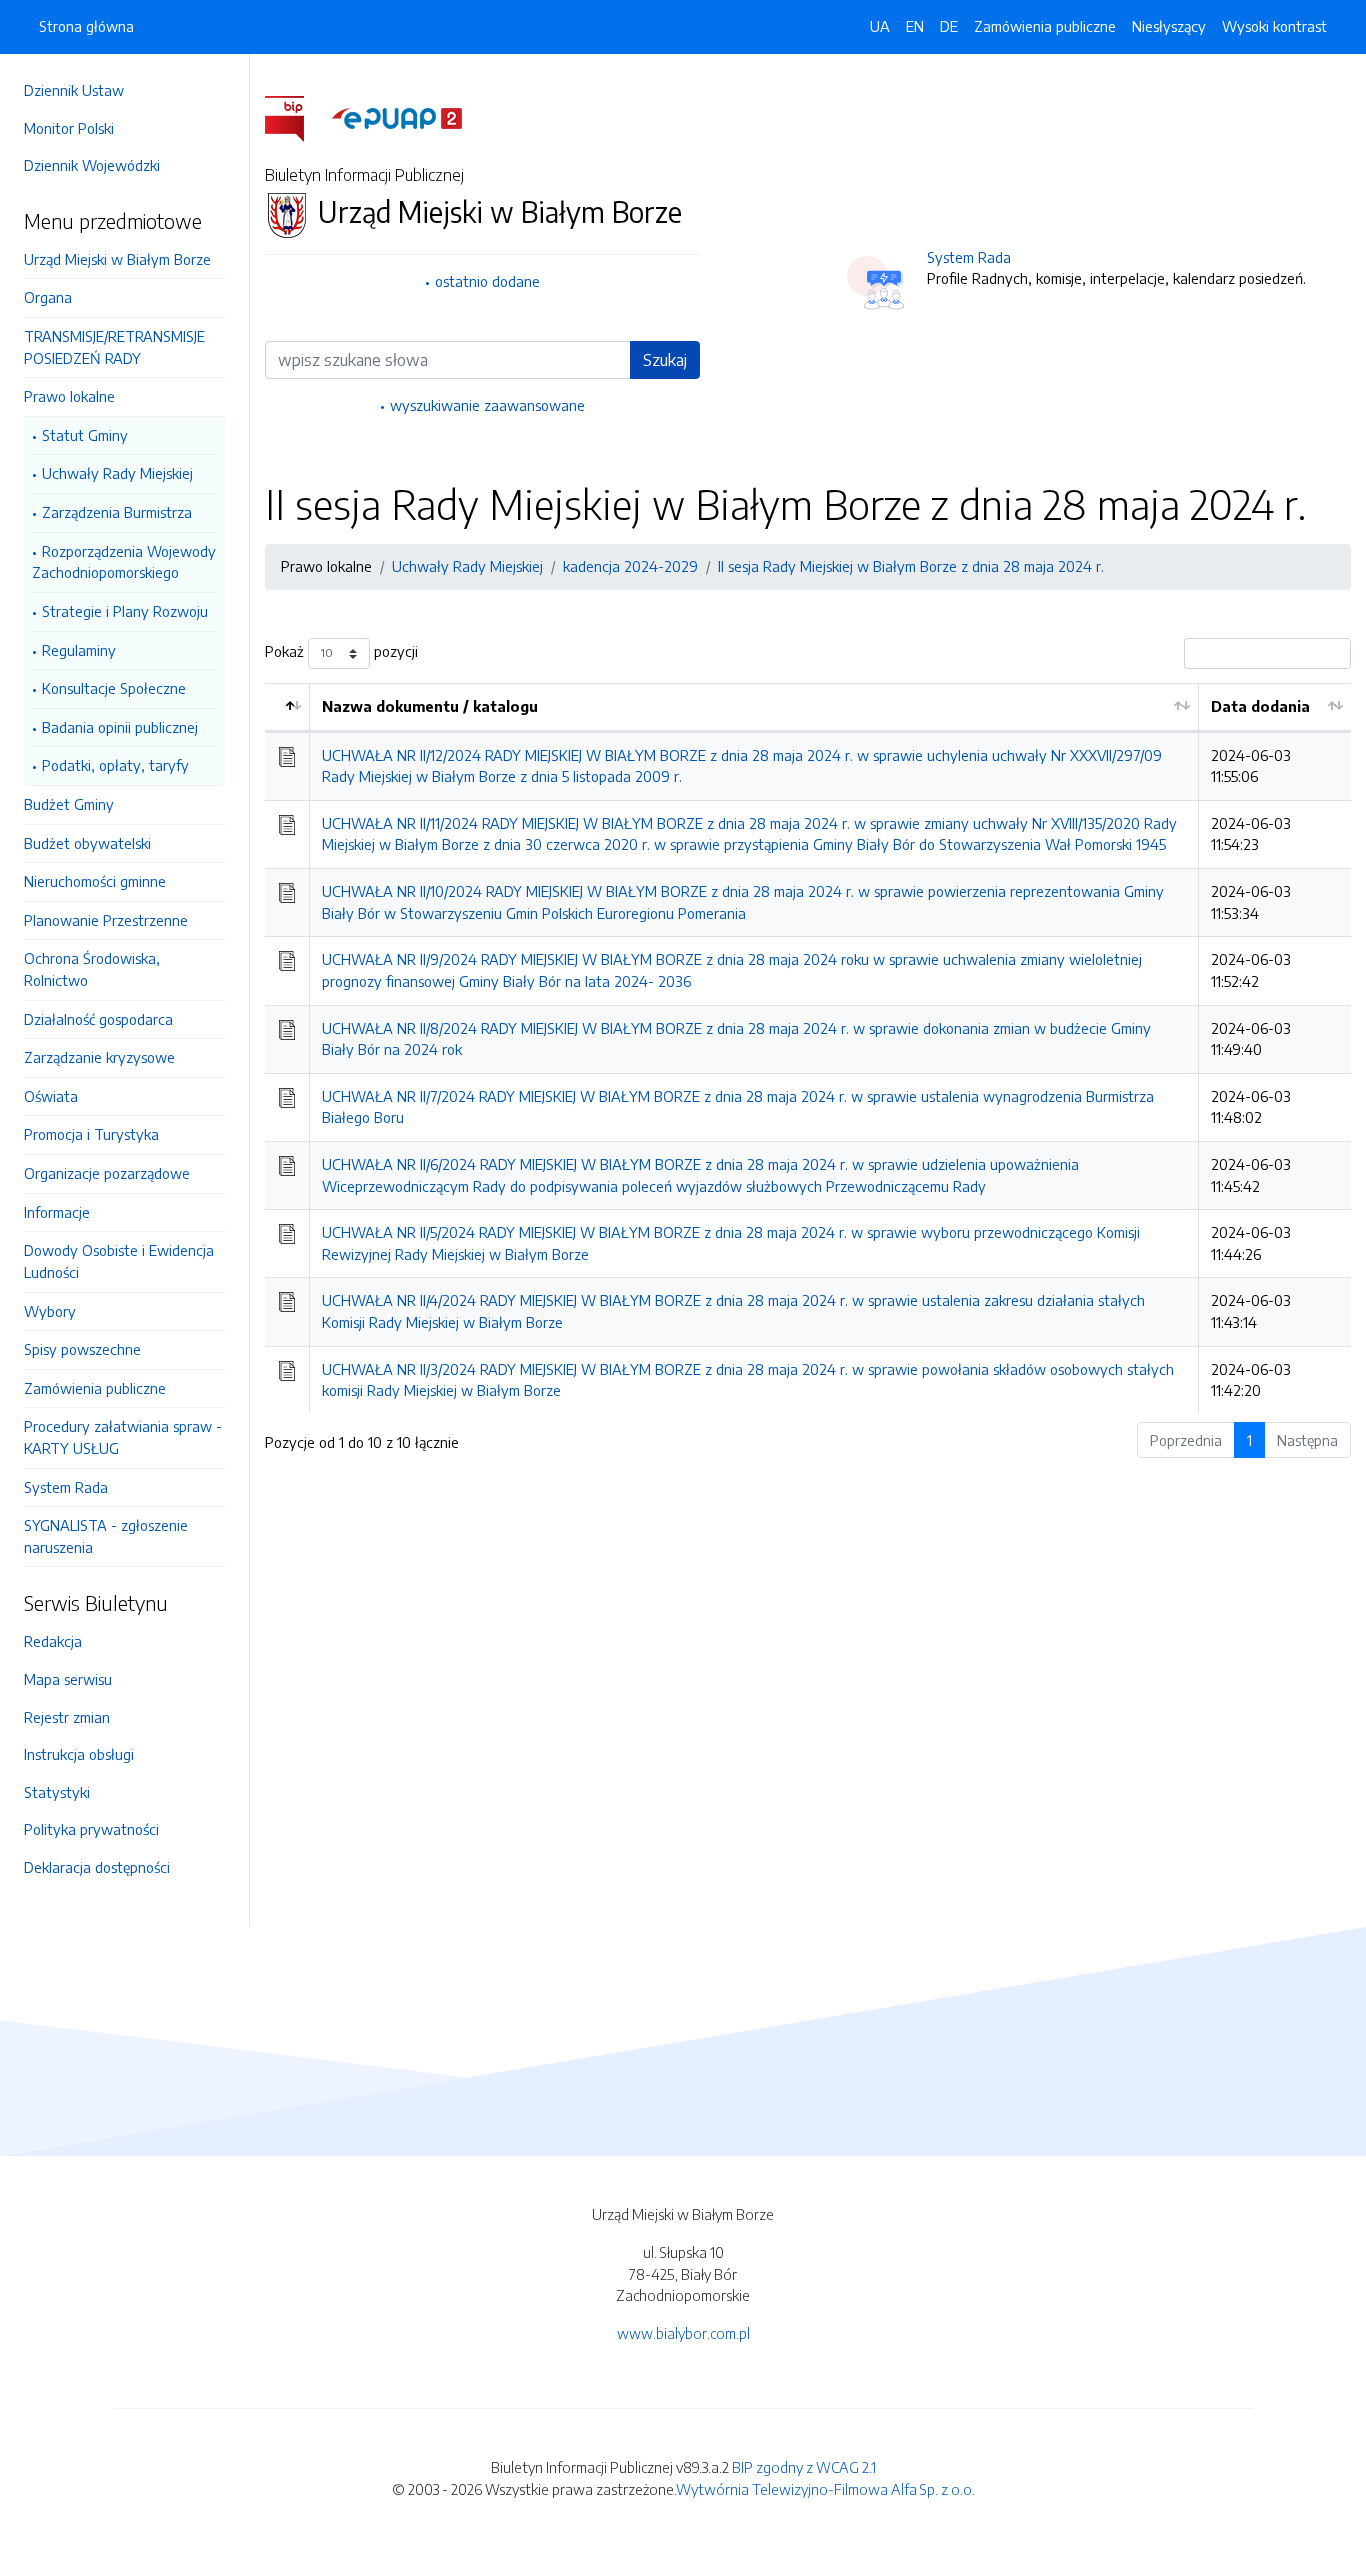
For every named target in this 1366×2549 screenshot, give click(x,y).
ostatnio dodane (487, 281)
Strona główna (86, 26)
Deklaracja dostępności (97, 1867)
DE (949, 26)
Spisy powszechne (82, 1349)
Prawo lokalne (69, 396)
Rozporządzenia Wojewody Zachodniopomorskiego (124, 562)
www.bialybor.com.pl (683, 2333)
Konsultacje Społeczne (114, 688)
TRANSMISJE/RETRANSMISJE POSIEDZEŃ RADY (114, 347)
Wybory (50, 1311)
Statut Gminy (85, 435)
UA (880, 26)
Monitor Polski (69, 128)
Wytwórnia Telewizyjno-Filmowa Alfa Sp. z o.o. (825, 2489)
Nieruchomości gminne (95, 881)
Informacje (57, 1212)
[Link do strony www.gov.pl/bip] (296, 117)
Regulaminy (79, 650)
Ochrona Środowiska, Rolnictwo (92, 969)
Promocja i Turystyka (91, 1134)
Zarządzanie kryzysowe (99, 1057)
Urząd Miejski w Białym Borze (117, 259)
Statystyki (57, 1792)
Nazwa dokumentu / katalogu (430, 706)
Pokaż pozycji (341, 651)
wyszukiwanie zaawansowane (487, 405)
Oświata (51, 1096)
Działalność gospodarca (98, 1019)
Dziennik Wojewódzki (92, 165)
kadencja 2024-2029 (630, 566)
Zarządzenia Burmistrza (117, 512)
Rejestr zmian (67, 1717)
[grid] (808, 1048)
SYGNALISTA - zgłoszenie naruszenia (106, 1536)
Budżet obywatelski (87, 843)
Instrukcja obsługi (79, 1754)
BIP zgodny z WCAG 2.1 (804, 2467)
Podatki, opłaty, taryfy (115, 765)
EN (915, 26)
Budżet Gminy (69, 804)
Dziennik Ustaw (74, 90)
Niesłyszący (1169, 26)
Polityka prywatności (91, 1829)
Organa (48, 297)
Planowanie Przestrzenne (106, 920)
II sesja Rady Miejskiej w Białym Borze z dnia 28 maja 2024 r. (911, 566)
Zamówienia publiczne (95, 1388)
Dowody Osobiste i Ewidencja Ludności (119, 1261)
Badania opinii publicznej (120, 727)
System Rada (66, 1487)
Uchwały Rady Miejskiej (117, 473)
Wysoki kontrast (1274, 26)
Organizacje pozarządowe (107, 1173)
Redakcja (53, 1641)
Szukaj (665, 360)
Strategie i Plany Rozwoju (125, 611)
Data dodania (1260, 706)
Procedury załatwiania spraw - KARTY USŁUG (123, 1437)
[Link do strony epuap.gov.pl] (397, 117)
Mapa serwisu (68, 1679)
